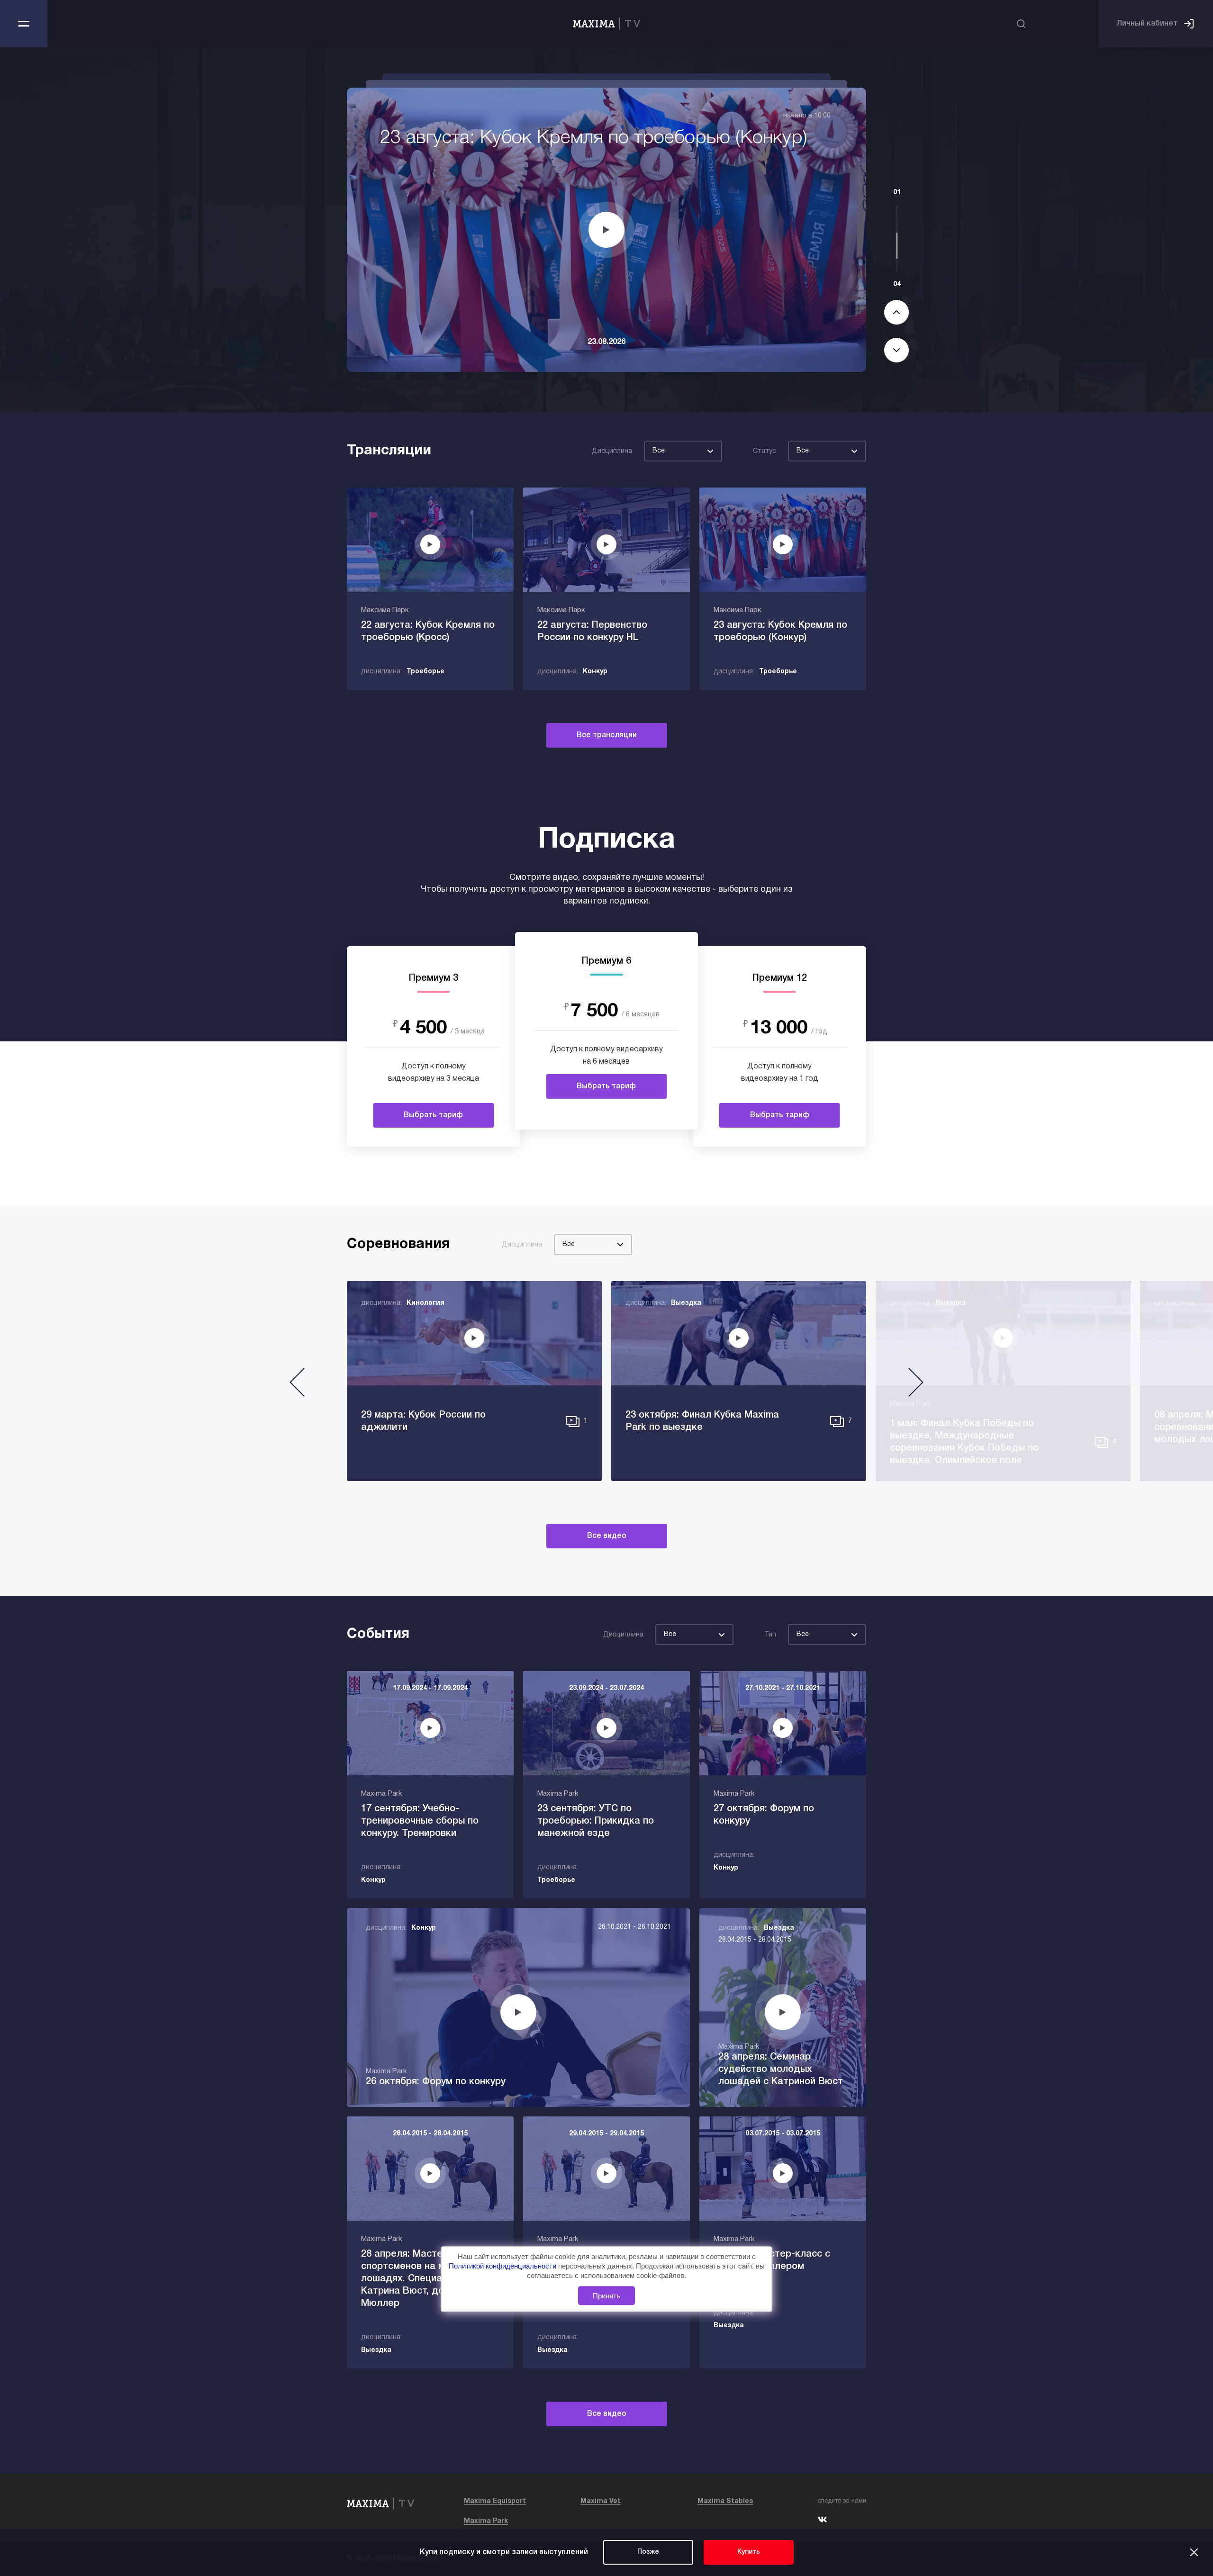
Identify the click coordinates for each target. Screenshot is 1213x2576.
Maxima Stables (725, 2501)
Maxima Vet (601, 2501)
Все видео (607, 1536)
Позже (648, 2552)
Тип (770, 1635)
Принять (606, 2296)
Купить (749, 2552)
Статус (765, 451)
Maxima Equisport (495, 2501)
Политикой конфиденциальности (503, 2266)
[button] (297, 1386)
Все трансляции (607, 735)
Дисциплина (612, 451)
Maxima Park (486, 2521)
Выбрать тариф (433, 1115)
